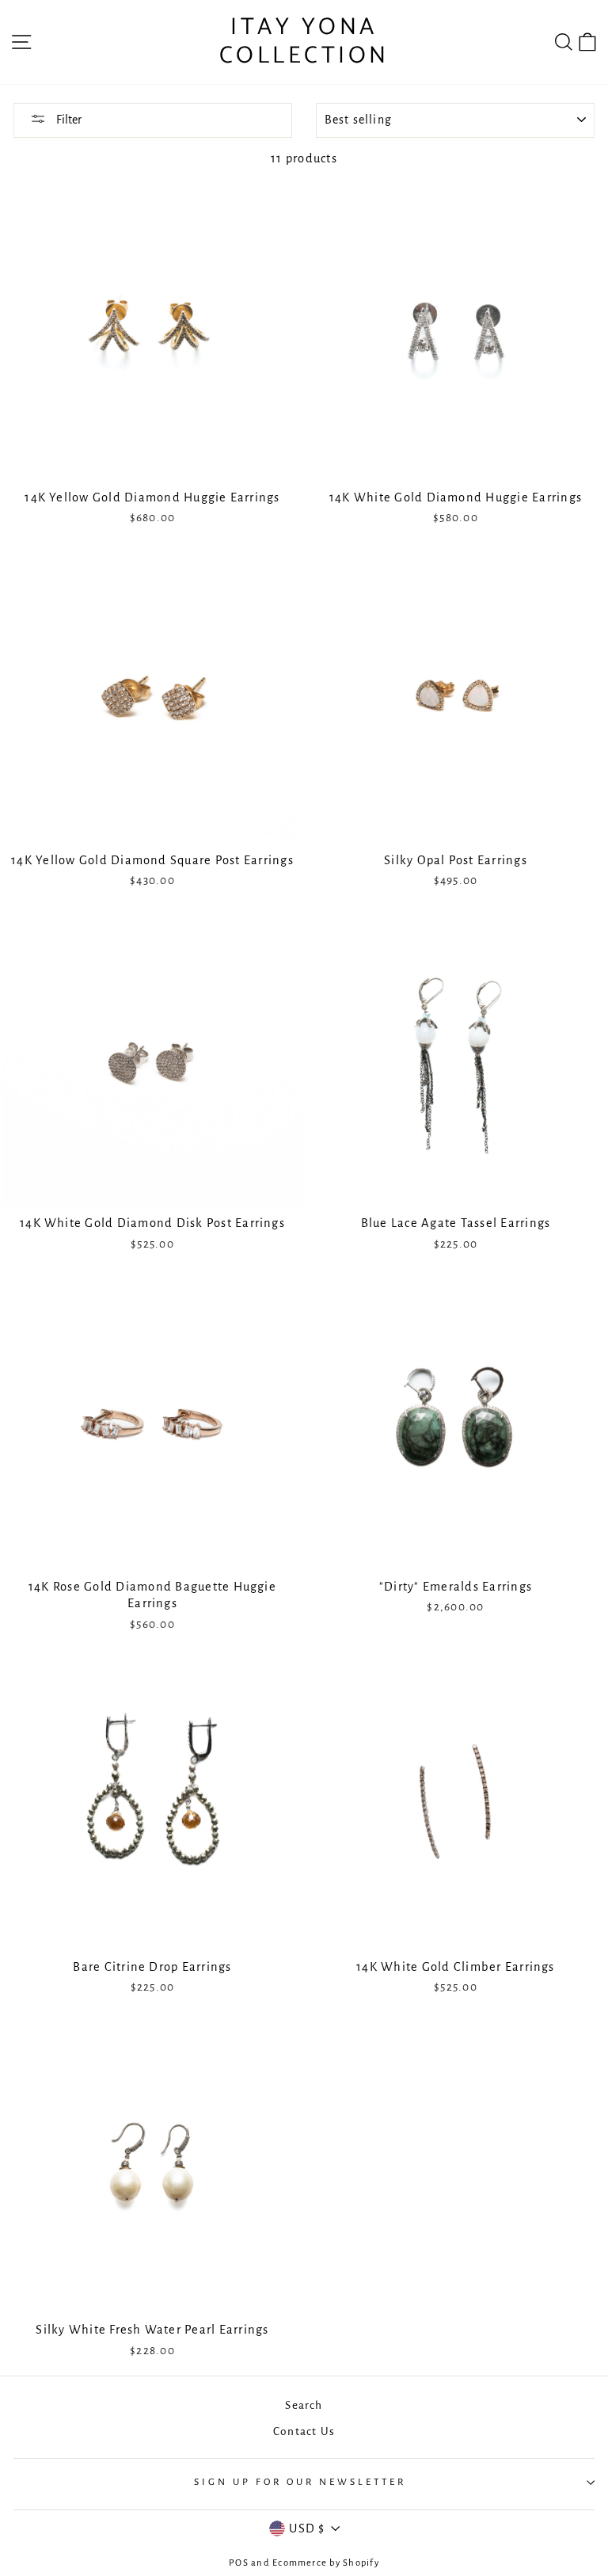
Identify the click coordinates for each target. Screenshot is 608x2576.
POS (239, 2563)
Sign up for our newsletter (300, 2482)
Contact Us (304, 2431)
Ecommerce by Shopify (326, 2563)
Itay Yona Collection (304, 42)
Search (304, 2405)
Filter (68, 120)
